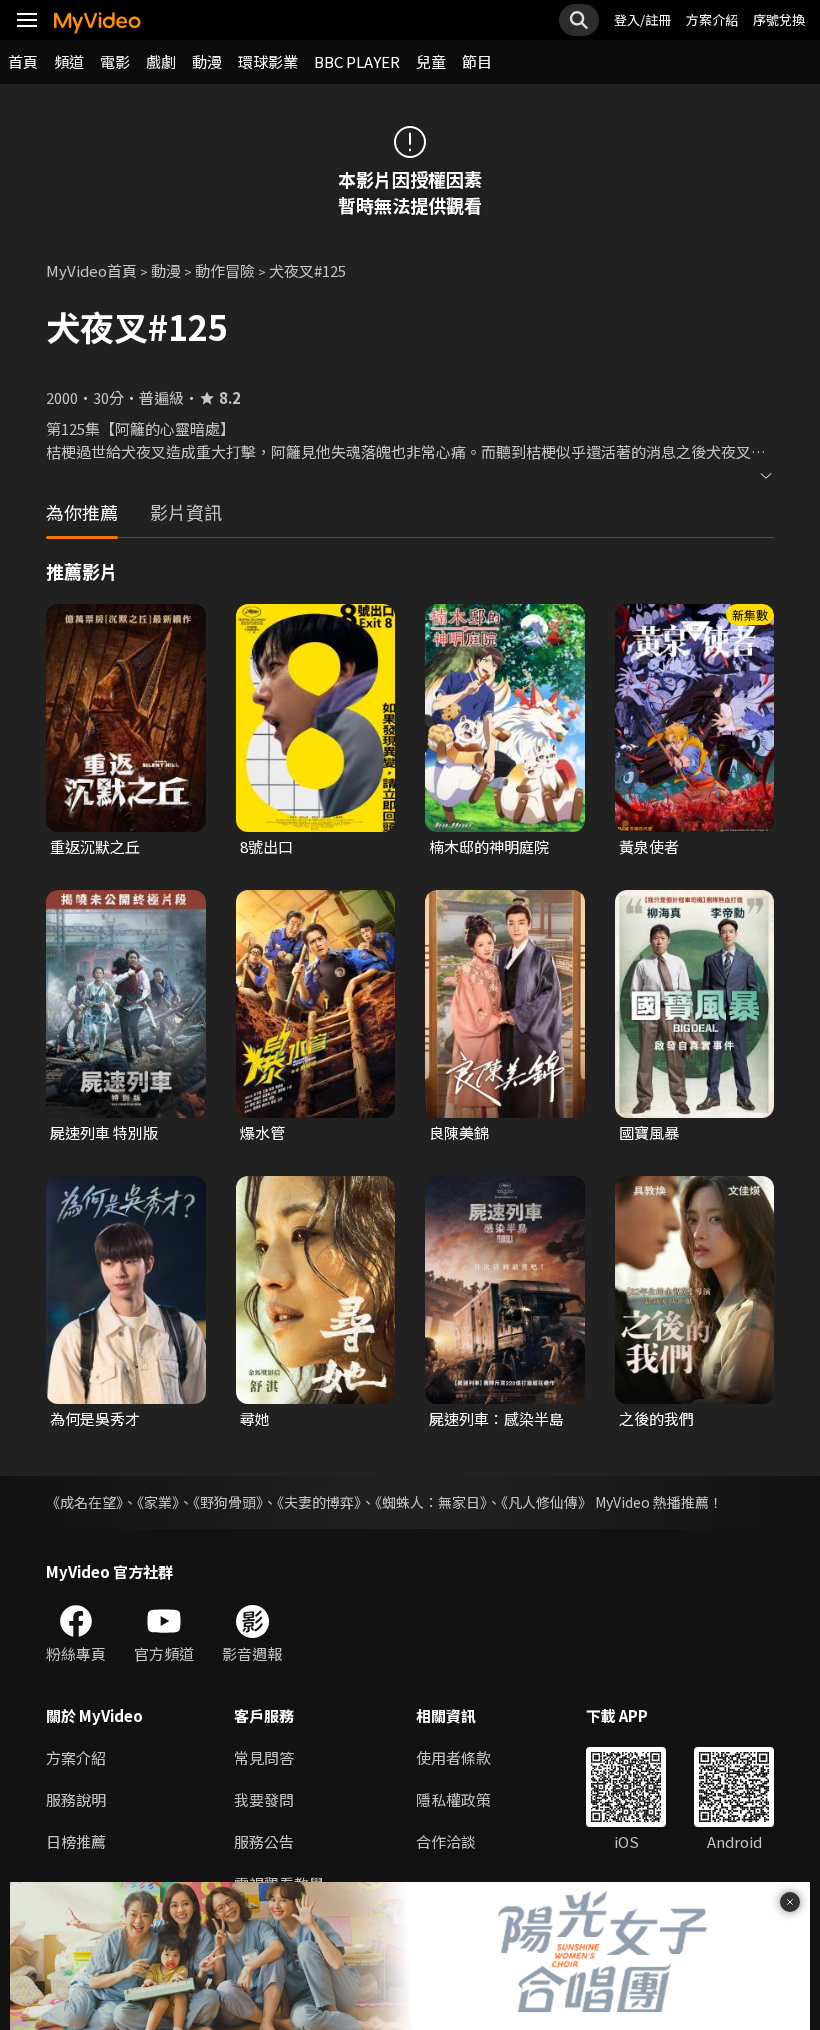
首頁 (23, 61)
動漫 (207, 61)
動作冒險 (225, 270)
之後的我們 (656, 1418)
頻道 (69, 61)
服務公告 (264, 1841)
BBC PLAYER (357, 61)
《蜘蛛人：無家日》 (431, 1502)
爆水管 (262, 1132)
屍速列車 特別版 (104, 1132)
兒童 (431, 61)
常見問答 (264, 1757)
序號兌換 (779, 19)
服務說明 (76, 1799)
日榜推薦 (76, 1841)
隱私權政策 (453, 1799)
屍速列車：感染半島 (496, 1418)
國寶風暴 (649, 1132)
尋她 (255, 1418)
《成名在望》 (84, 1502)
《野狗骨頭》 (228, 1502)
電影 (115, 61)
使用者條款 (453, 1757)
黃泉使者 (649, 846)
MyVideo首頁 (91, 270)
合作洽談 (446, 1841)
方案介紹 (712, 19)
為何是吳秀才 (95, 1418)
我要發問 (264, 1799)
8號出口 (266, 846)
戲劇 (161, 61)
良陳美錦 (459, 1132)
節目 (477, 61)
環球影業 (268, 61)
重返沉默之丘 (95, 846)
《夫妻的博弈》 (319, 1502)
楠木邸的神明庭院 (489, 846)
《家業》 (158, 1502)
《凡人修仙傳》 (546, 1502)
